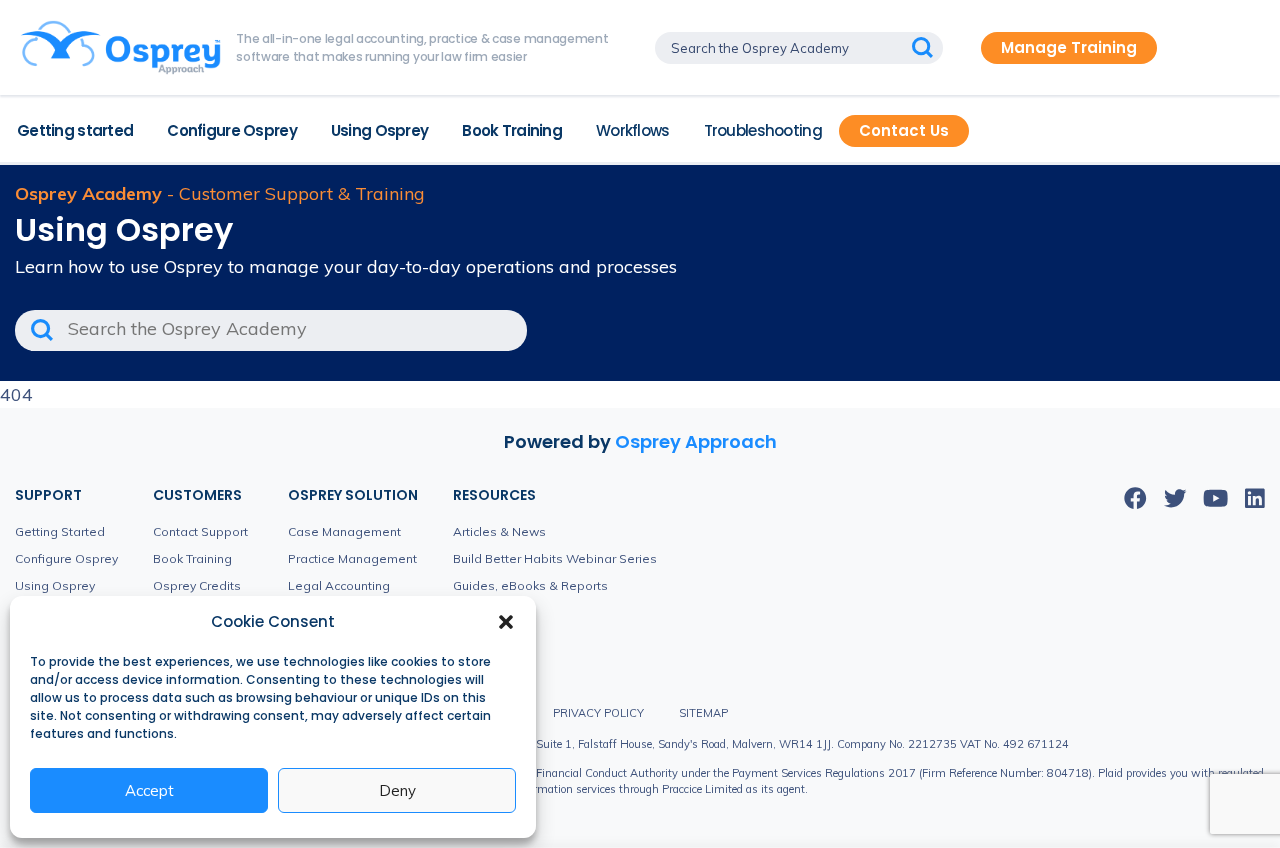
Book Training (512, 130)
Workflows (633, 130)
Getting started (75, 130)
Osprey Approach (696, 441)
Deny (397, 790)
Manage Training (1069, 47)
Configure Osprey (232, 130)
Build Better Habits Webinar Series (555, 558)
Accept (149, 790)
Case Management (344, 531)
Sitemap (703, 713)
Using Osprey (379, 130)
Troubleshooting (763, 130)
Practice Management (352, 558)
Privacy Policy (598, 713)
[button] (506, 622)
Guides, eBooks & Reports (530, 585)
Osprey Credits (197, 585)
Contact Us (904, 130)
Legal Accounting (339, 585)
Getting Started (60, 531)
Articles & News (499, 531)
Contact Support (200, 531)
